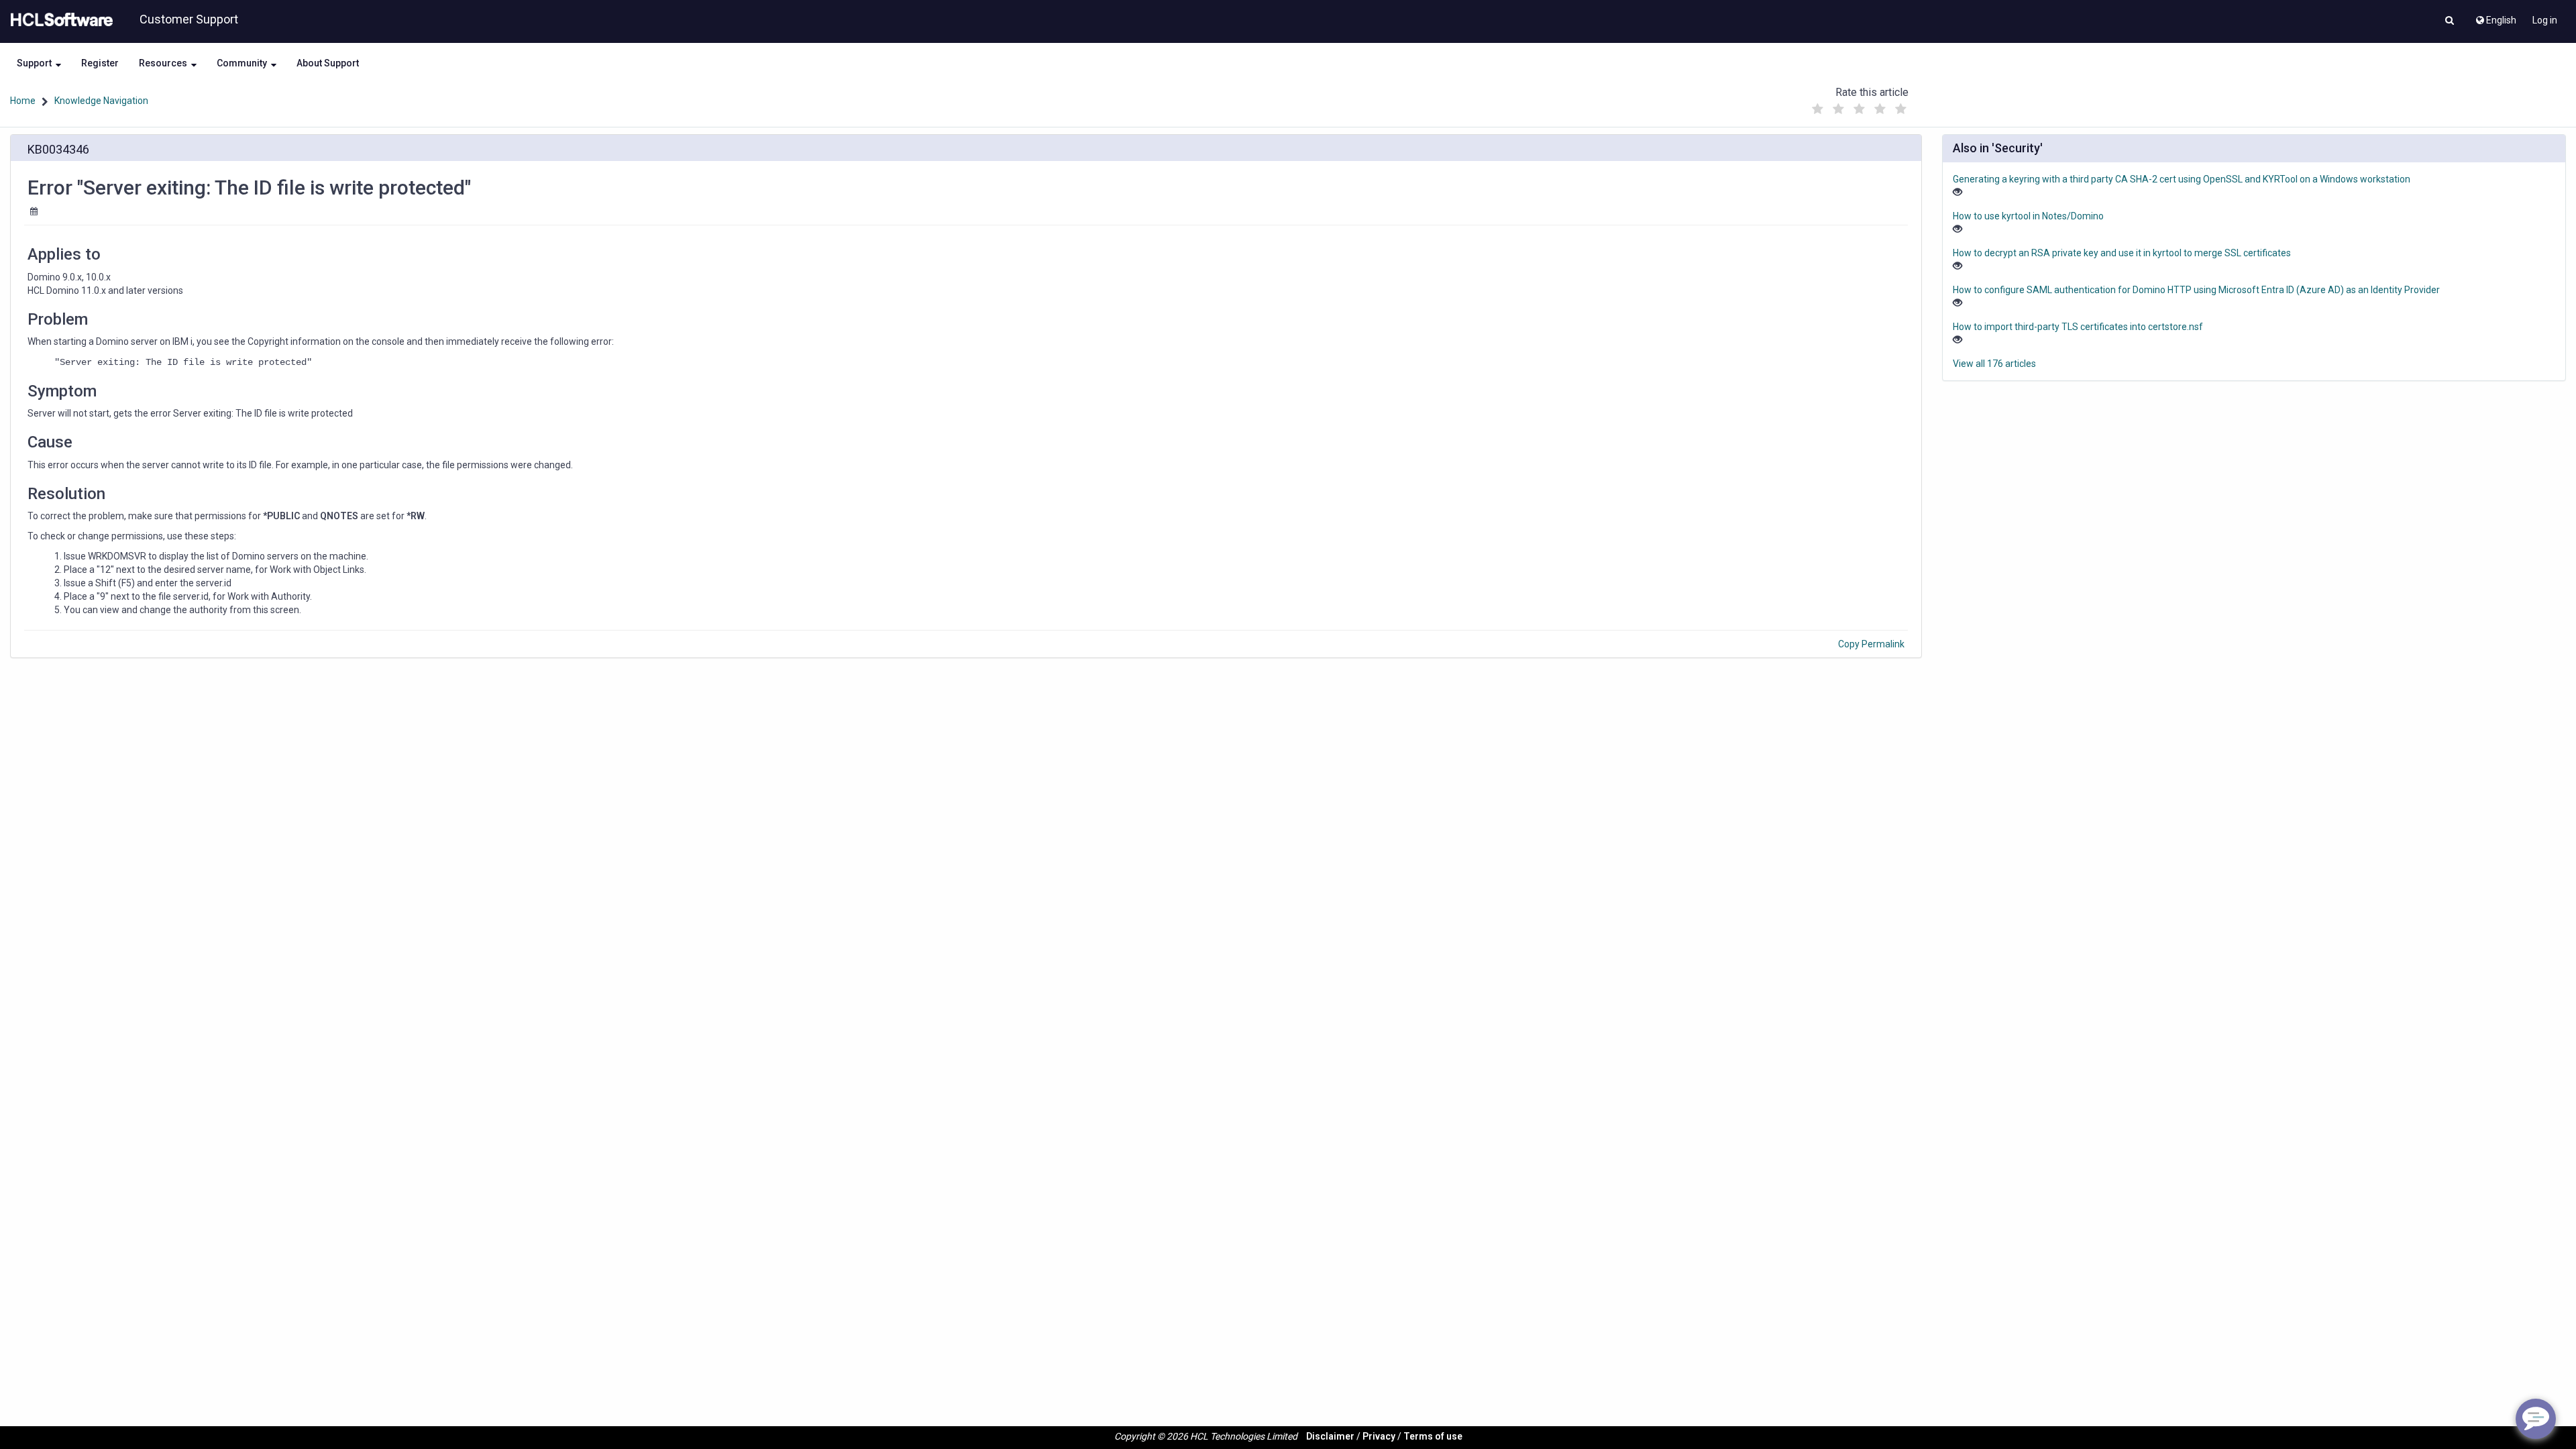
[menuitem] (2495, 17)
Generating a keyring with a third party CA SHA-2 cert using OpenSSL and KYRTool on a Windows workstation (2182, 179)
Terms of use (1433, 1436)
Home (23, 101)
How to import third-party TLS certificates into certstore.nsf (2078, 327)
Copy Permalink (1871, 644)
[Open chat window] (2536, 1419)
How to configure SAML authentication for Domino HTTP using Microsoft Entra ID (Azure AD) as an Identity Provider (2196, 290)
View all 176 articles (1994, 364)
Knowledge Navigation (101, 101)
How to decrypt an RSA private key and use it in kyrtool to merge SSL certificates (2122, 253)
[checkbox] (1817, 109)
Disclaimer (1330, 1436)
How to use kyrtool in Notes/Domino (2028, 216)
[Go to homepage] (59, 20)
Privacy (1379, 1436)
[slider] (1859, 106)
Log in (2545, 20)
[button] (2450, 21)
